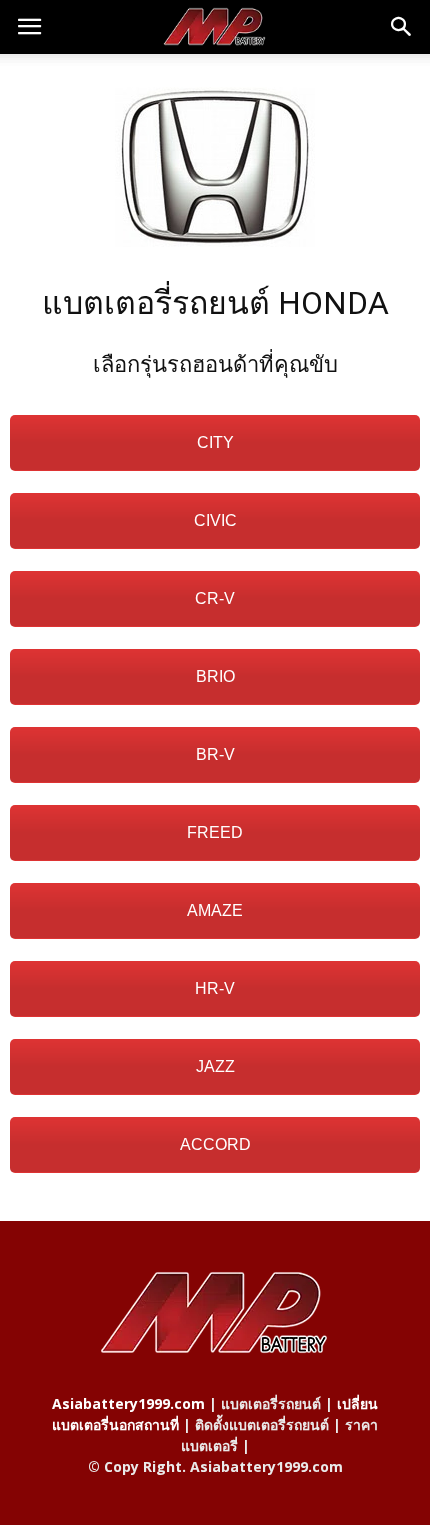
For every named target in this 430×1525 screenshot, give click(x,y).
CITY (215, 442)
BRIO (215, 676)
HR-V (215, 988)
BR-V (215, 754)
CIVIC (215, 520)
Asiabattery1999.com (128, 1403)
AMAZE (215, 910)
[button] (402, 27)
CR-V (215, 598)
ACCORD (215, 1144)
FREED (215, 832)
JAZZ (215, 1066)
